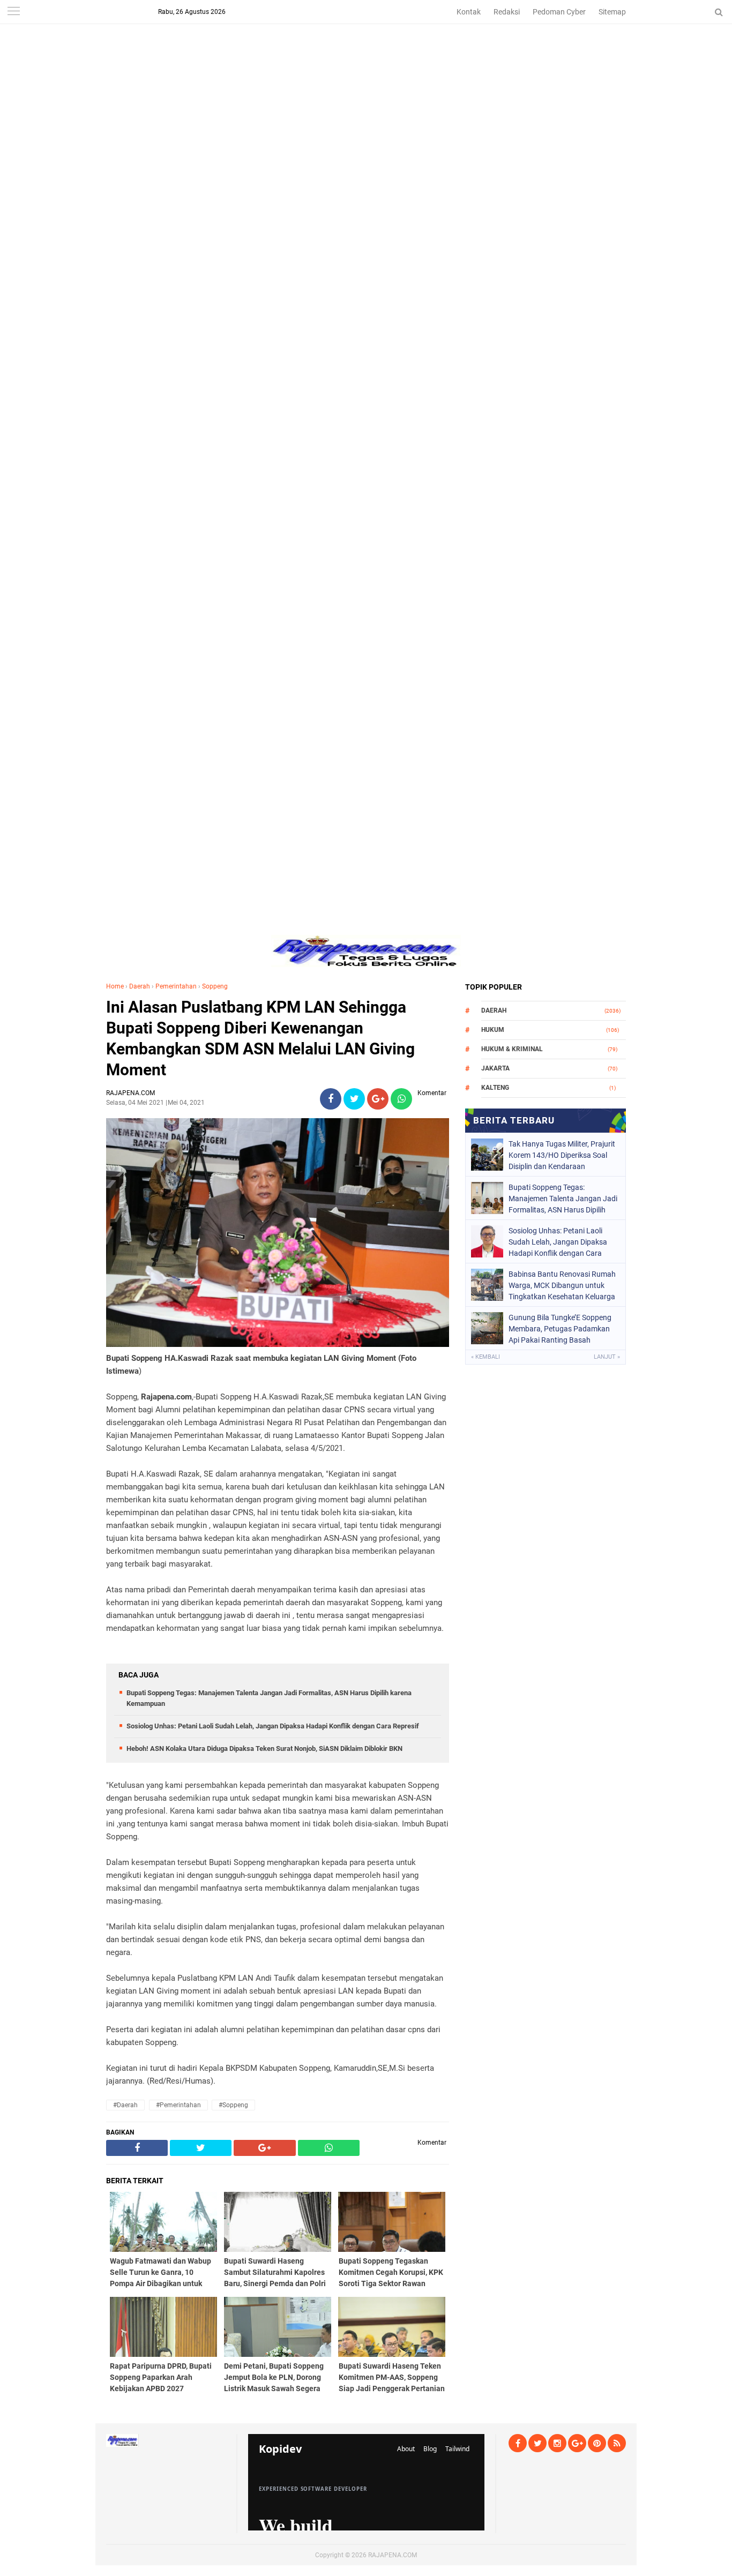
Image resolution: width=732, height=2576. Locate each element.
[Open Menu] (13, 12)
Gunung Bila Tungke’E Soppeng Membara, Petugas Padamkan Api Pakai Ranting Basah (560, 1329)
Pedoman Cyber (559, 12)
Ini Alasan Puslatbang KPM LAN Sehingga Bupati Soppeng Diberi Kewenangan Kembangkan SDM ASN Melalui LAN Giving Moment (260, 1038)
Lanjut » (607, 1357)
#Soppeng (233, 2105)
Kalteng (495, 1088)
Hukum (493, 1030)
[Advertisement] (366, 75)
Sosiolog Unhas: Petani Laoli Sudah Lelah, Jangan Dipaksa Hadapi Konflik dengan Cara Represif (273, 1726)
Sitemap (612, 12)
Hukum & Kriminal (512, 1049)
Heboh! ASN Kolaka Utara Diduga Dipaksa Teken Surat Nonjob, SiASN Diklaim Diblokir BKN (264, 1748)
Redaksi (507, 12)
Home (115, 986)
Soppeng (215, 986)
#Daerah (125, 2105)
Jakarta (495, 1068)
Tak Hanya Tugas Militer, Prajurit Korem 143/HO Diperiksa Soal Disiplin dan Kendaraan (562, 1155)
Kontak (469, 12)
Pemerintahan (176, 986)
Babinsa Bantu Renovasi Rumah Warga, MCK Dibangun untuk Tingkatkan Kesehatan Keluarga (562, 1285)
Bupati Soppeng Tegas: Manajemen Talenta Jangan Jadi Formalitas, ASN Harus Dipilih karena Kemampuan (563, 1199)
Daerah (140, 986)
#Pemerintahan (178, 2105)
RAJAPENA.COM (393, 2555)
